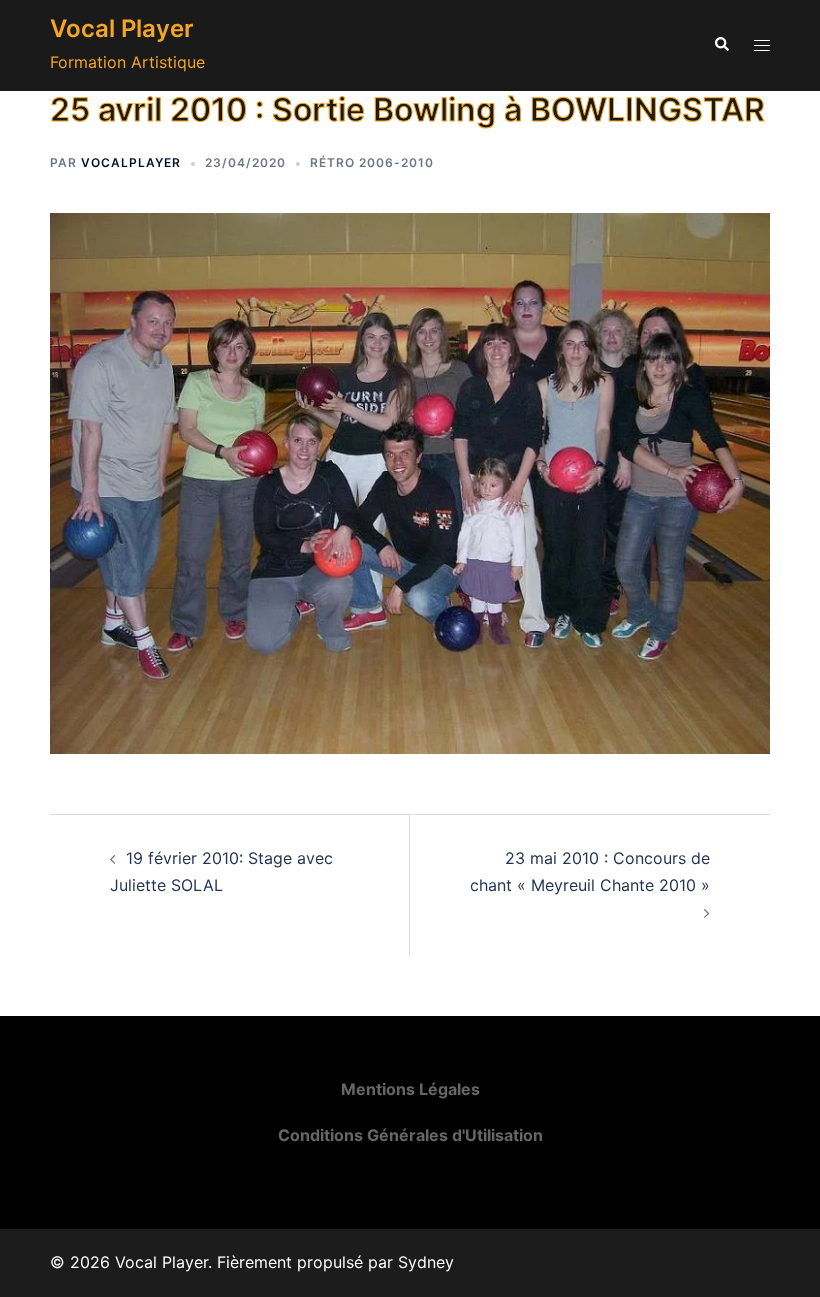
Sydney (426, 1262)
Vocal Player (122, 28)
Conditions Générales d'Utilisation (410, 1135)
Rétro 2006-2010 (372, 162)
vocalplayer (131, 162)
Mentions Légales (410, 1089)
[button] (721, 45)
